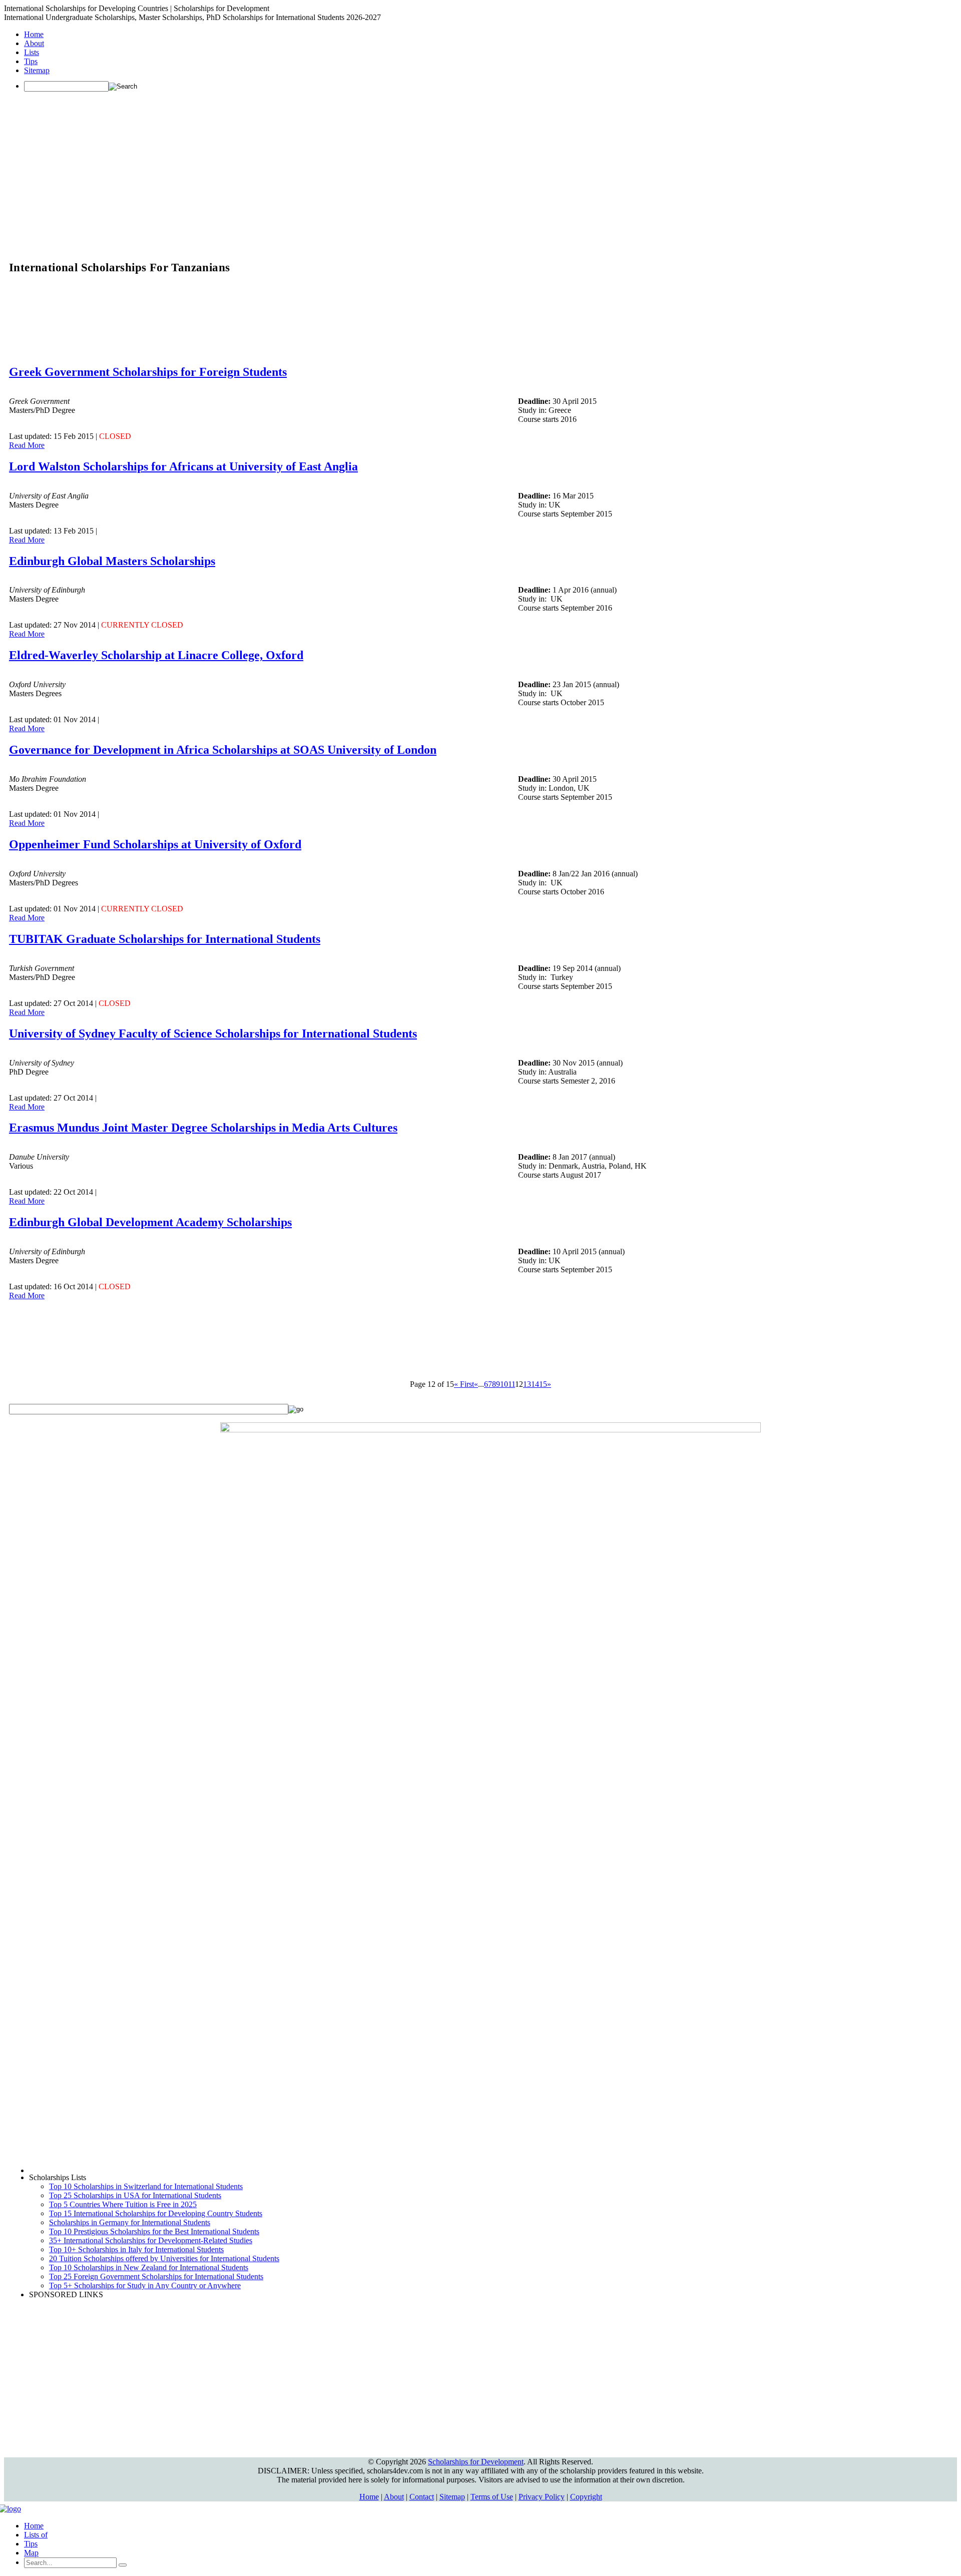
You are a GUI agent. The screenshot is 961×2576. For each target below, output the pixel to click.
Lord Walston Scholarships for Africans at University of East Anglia (183, 466)
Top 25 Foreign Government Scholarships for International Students (156, 2276)
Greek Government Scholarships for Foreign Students (148, 372)
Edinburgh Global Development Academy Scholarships (150, 1222)
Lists (32, 52)
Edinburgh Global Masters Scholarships (112, 561)
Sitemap (37, 70)
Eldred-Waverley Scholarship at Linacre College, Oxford (156, 655)
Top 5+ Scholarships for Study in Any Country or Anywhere (145, 2285)
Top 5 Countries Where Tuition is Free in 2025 (123, 2204)
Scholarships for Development (476, 2462)
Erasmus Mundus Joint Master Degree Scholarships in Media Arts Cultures (203, 1128)
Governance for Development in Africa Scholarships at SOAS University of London (223, 750)
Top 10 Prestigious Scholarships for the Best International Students (154, 2231)
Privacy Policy (542, 2497)
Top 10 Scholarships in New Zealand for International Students (149, 2267)
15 (543, 1384)
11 (512, 1384)
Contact (422, 2497)
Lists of (36, 2535)
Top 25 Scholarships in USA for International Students (135, 2195)
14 (535, 1384)
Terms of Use (492, 2497)
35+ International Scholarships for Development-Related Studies (151, 2240)
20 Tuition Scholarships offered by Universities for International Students (164, 2258)
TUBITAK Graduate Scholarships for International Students (165, 939)
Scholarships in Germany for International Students (130, 2222)
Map (31, 2553)
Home (34, 34)
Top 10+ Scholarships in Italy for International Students (136, 2249)
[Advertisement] (480, 170)
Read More (27, 445)
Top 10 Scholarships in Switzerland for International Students (146, 2186)
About (34, 43)
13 (527, 1384)
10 (504, 1384)
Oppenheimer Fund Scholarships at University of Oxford (155, 844)
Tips (31, 61)
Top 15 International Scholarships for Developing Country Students (156, 2213)
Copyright (586, 2497)
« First (464, 1384)
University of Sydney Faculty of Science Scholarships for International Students (213, 1034)
